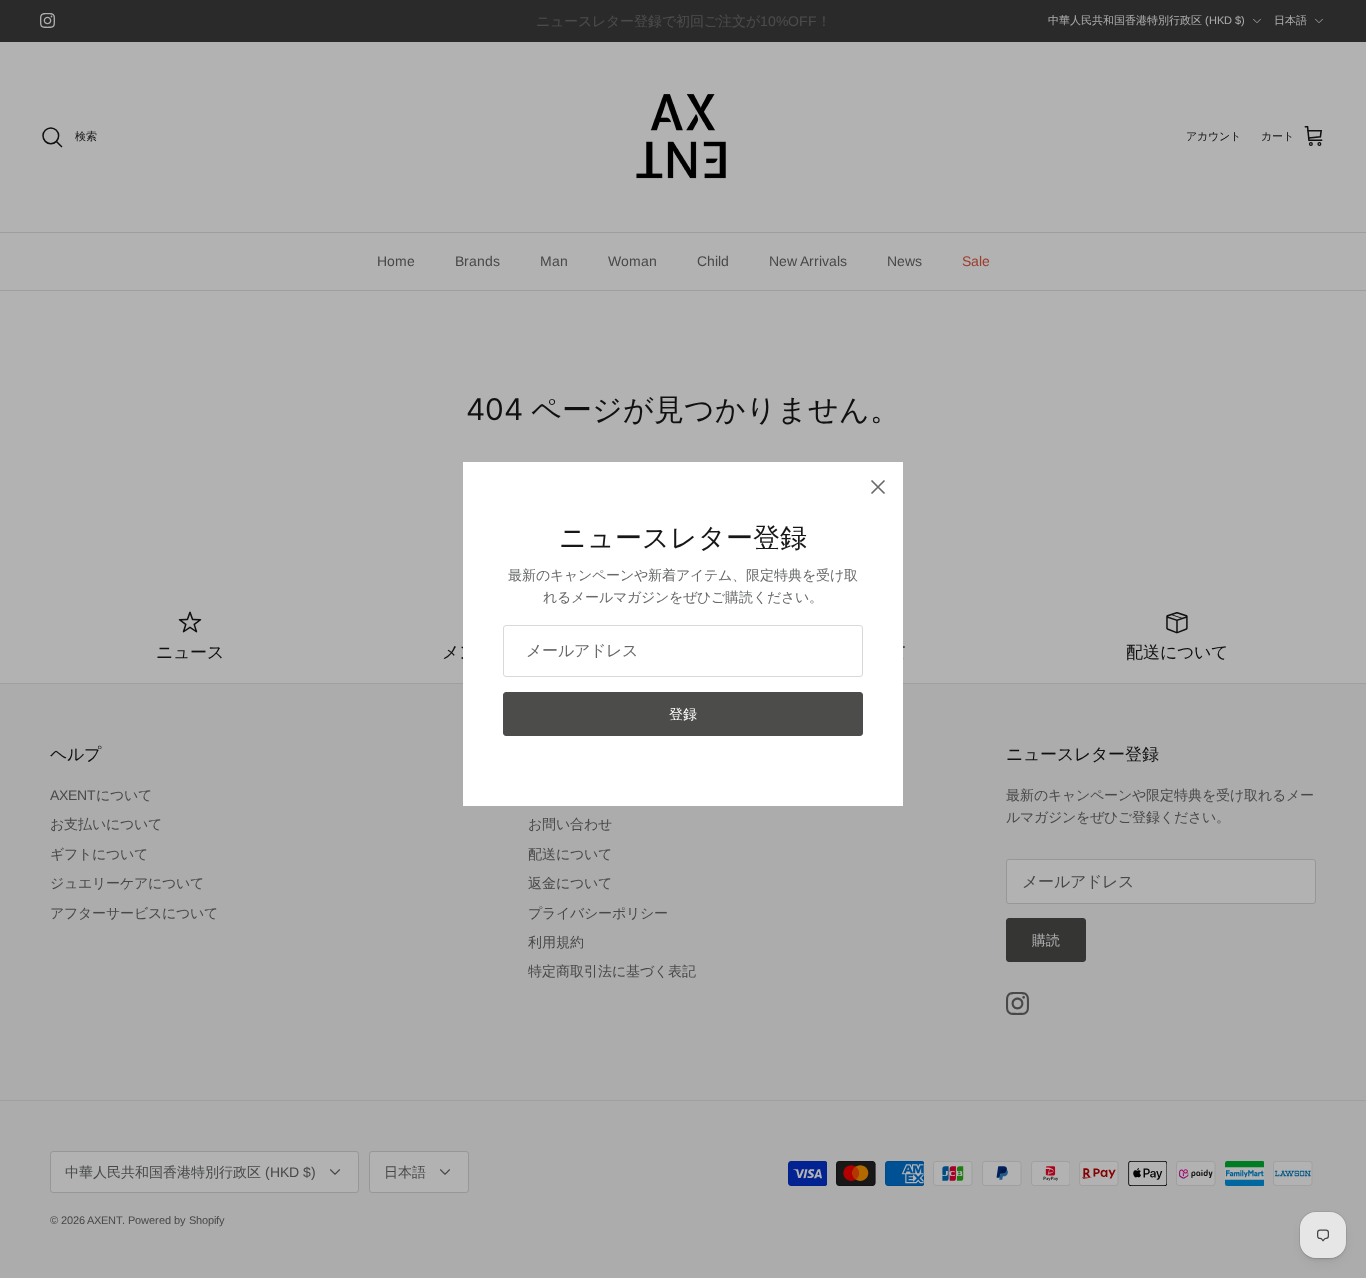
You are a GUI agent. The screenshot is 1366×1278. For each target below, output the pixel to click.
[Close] (878, 487)
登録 (683, 714)
